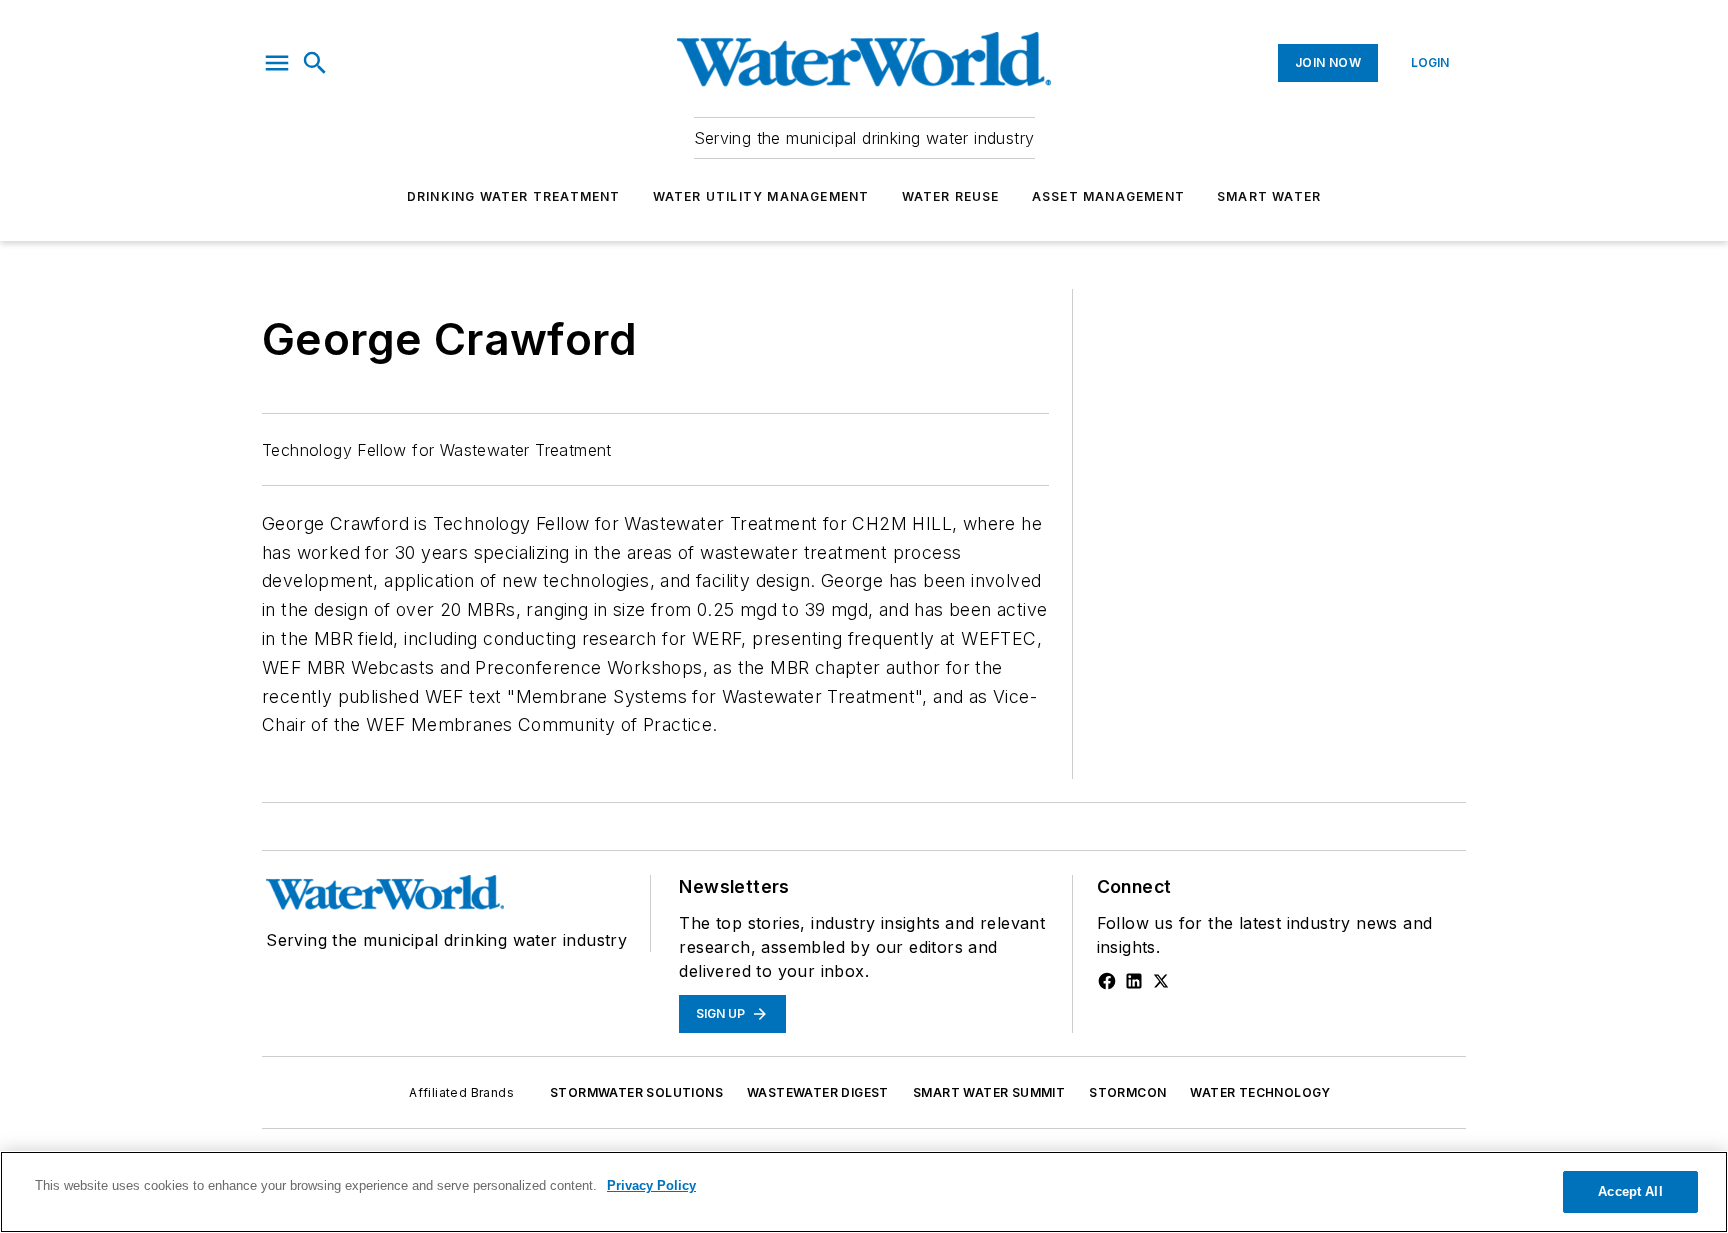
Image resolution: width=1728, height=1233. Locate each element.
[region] (864, 1192)
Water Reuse (951, 196)
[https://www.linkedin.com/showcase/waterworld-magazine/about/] (1134, 981)
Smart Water (1269, 196)
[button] (277, 63)
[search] (315, 63)
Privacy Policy (651, 1185)
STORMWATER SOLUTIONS (636, 1092)
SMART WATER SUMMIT (989, 1092)
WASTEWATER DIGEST (818, 1092)
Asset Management (1108, 196)
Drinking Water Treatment (514, 196)
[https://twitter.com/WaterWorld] (1161, 981)
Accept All (1630, 1191)
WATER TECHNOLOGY (1260, 1092)
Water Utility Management (761, 196)
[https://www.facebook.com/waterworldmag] (1107, 981)
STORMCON (1127, 1092)
